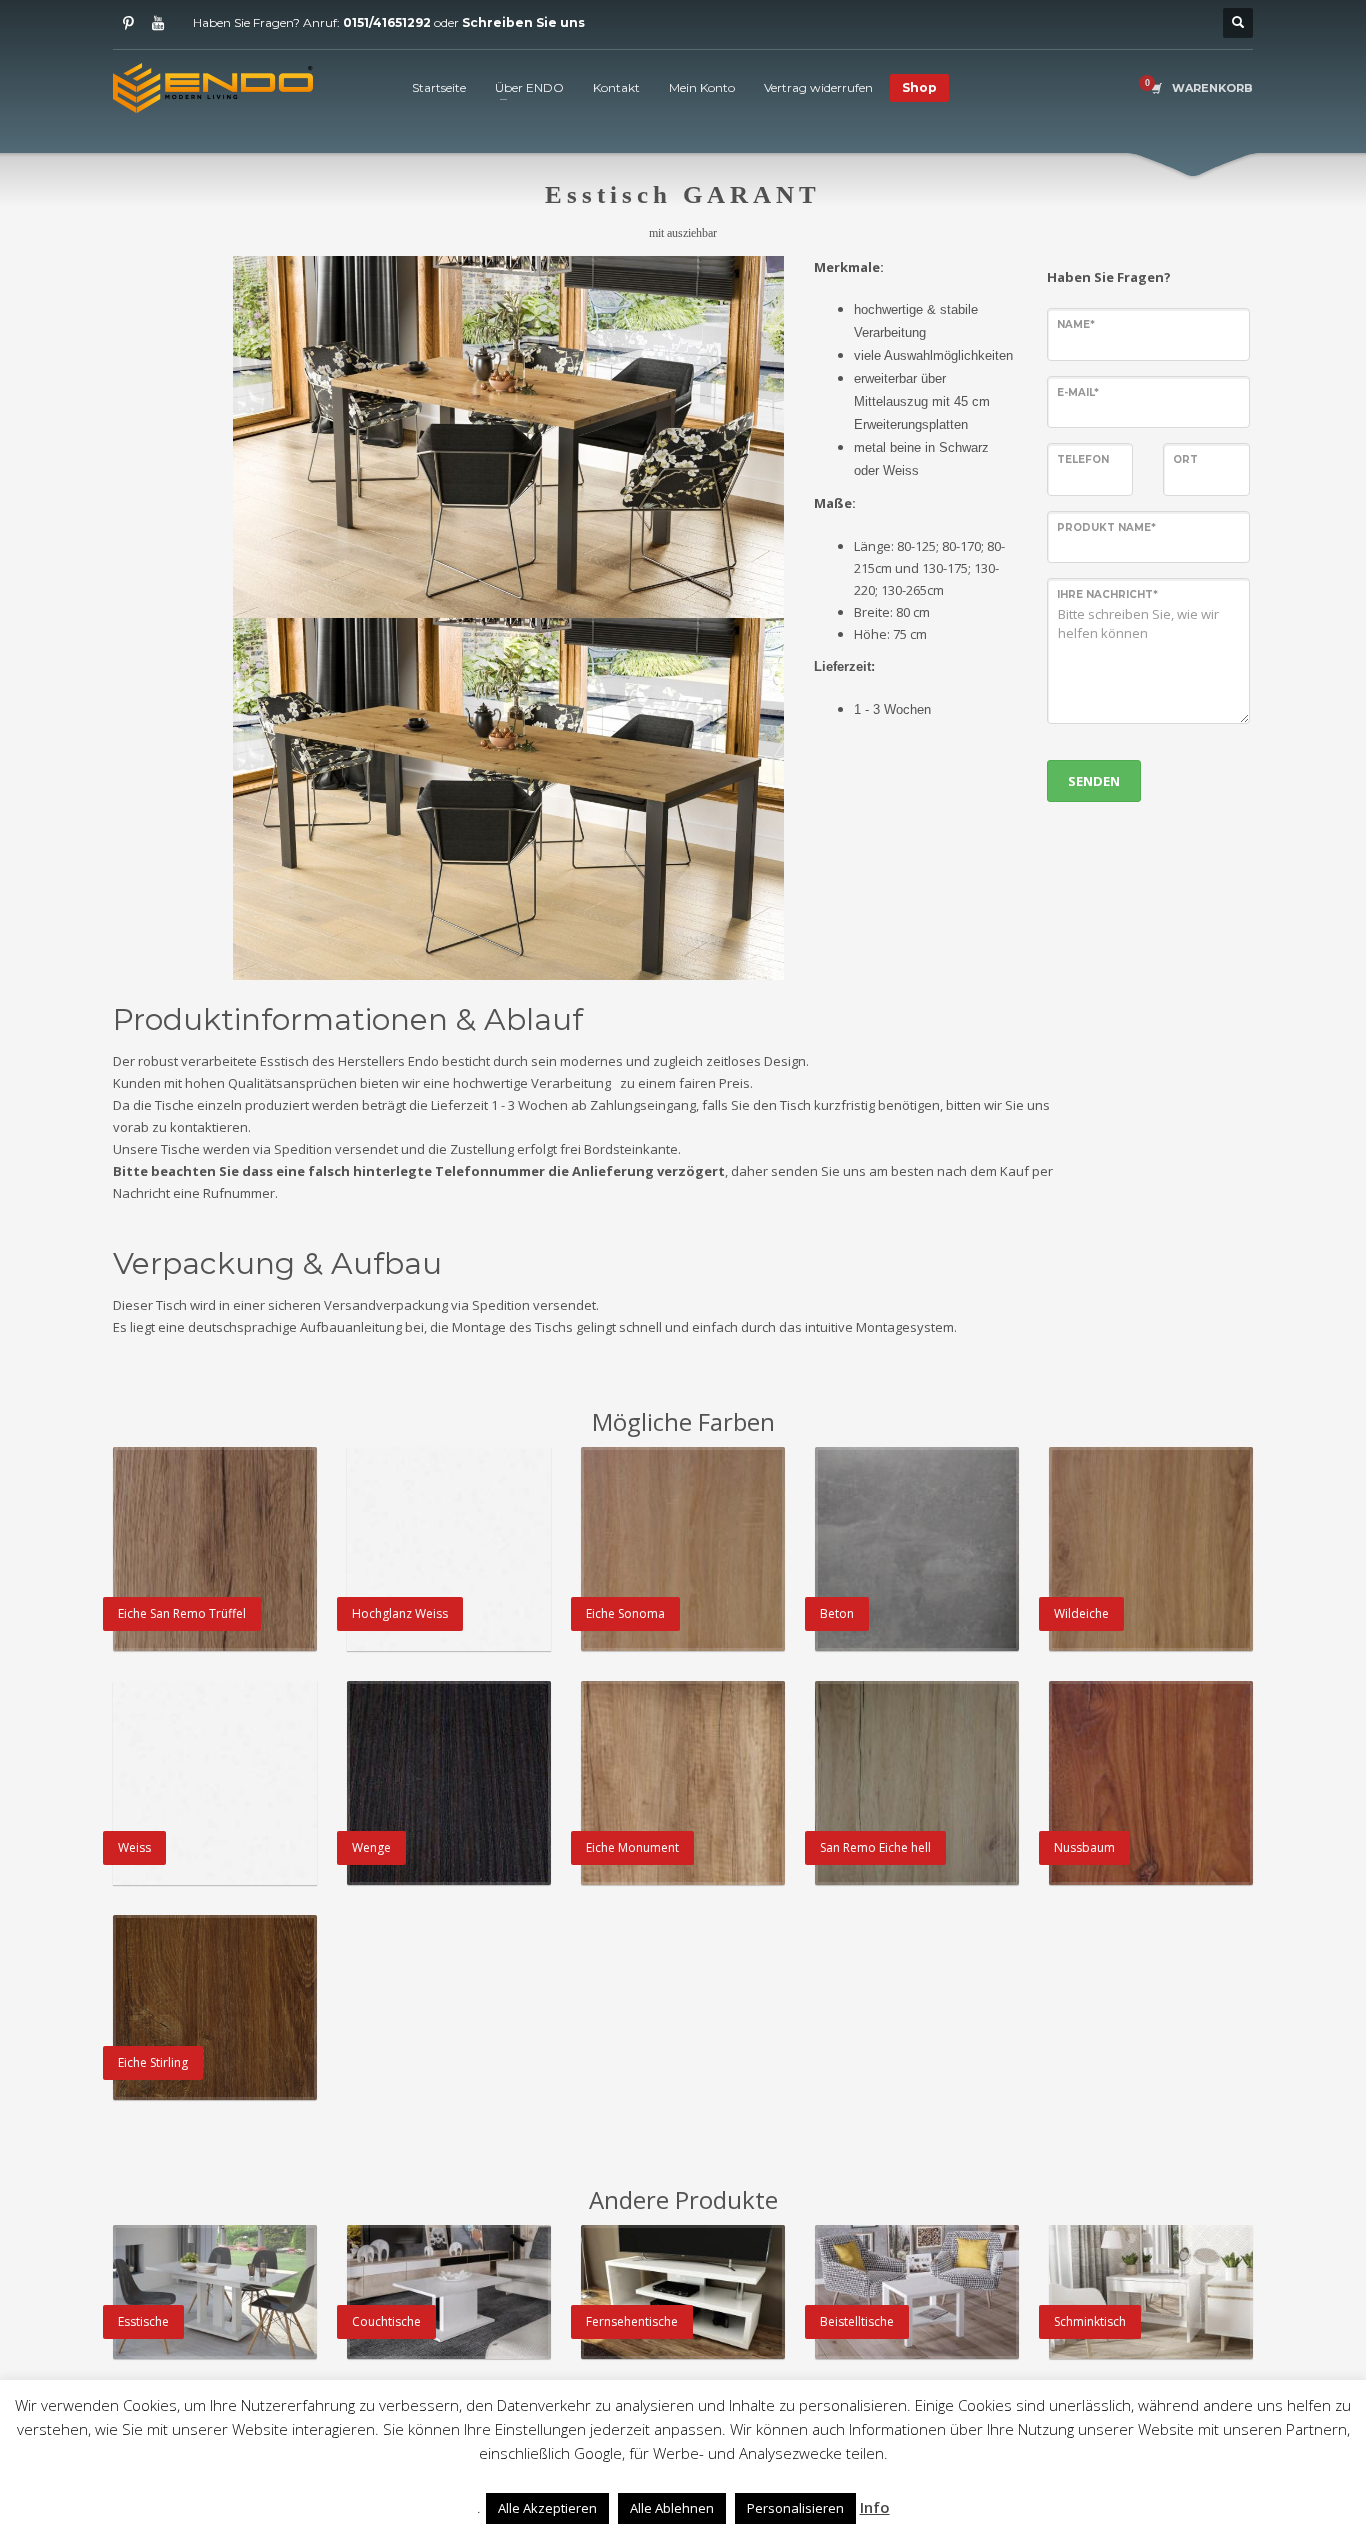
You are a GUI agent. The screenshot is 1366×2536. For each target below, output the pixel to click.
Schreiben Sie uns (523, 22)
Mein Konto (702, 87)
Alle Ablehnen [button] (672, 2508)
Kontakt (616, 87)
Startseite (439, 87)
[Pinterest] (128, 23)
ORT (1185, 459)
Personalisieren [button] (795, 2508)
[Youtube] (158, 23)
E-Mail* (1078, 392)
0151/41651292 (387, 22)
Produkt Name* (1106, 527)
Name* (1076, 324)
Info (875, 2507)
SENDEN (1094, 781)
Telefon (1083, 459)
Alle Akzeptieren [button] (547, 2508)
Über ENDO (529, 87)
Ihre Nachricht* (1107, 594)
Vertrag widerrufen (818, 87)
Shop (919, 87)
